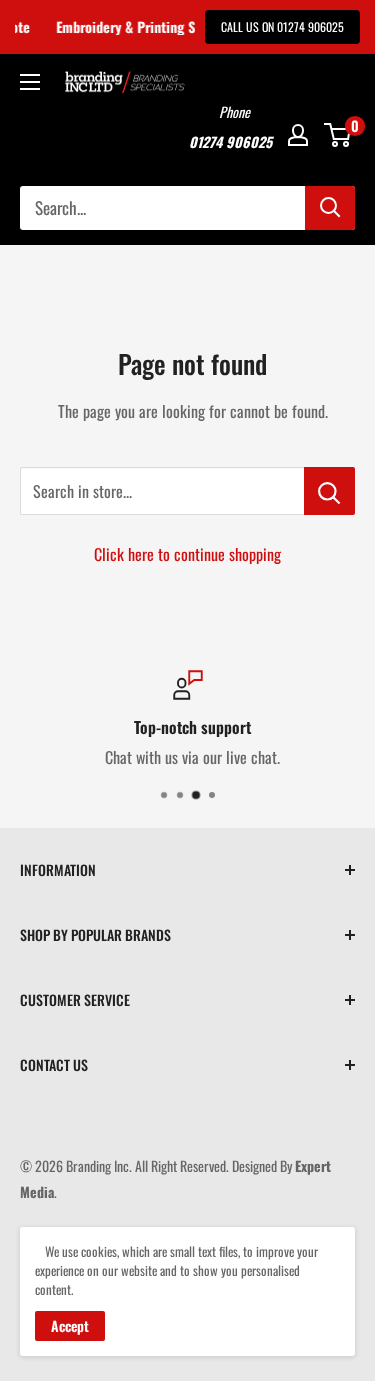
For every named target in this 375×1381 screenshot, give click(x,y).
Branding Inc (97, 1165)
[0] (338, 135)
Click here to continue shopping (187, 554)
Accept (70, 1325)
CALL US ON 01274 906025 (282, 26)
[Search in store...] (329, 491)
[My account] (298, 135)
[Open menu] (30, 82)
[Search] (330, 208)
